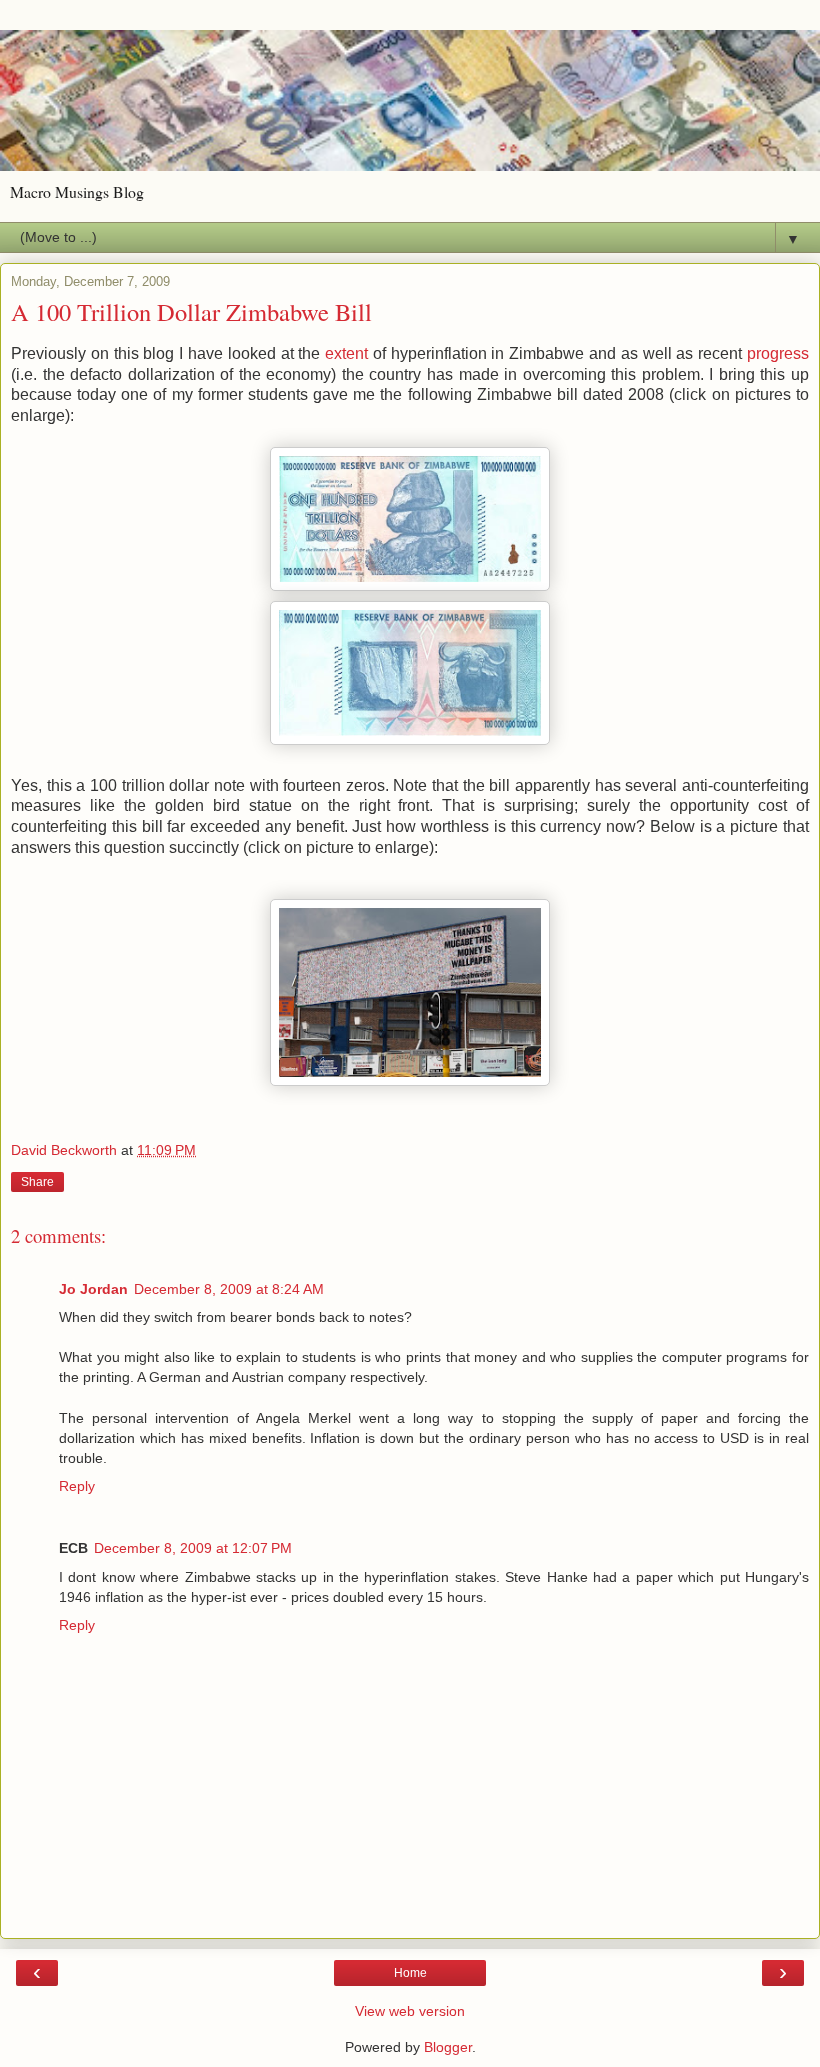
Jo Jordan (93, 1289)
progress (778, 353)
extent (346, 353)
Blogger (448, 2047)
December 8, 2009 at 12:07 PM (193, 1548)
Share (37, 1182)
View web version (410, 2011)
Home (410, 1973)
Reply (77, 1486)
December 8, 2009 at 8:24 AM (229, 1289)
